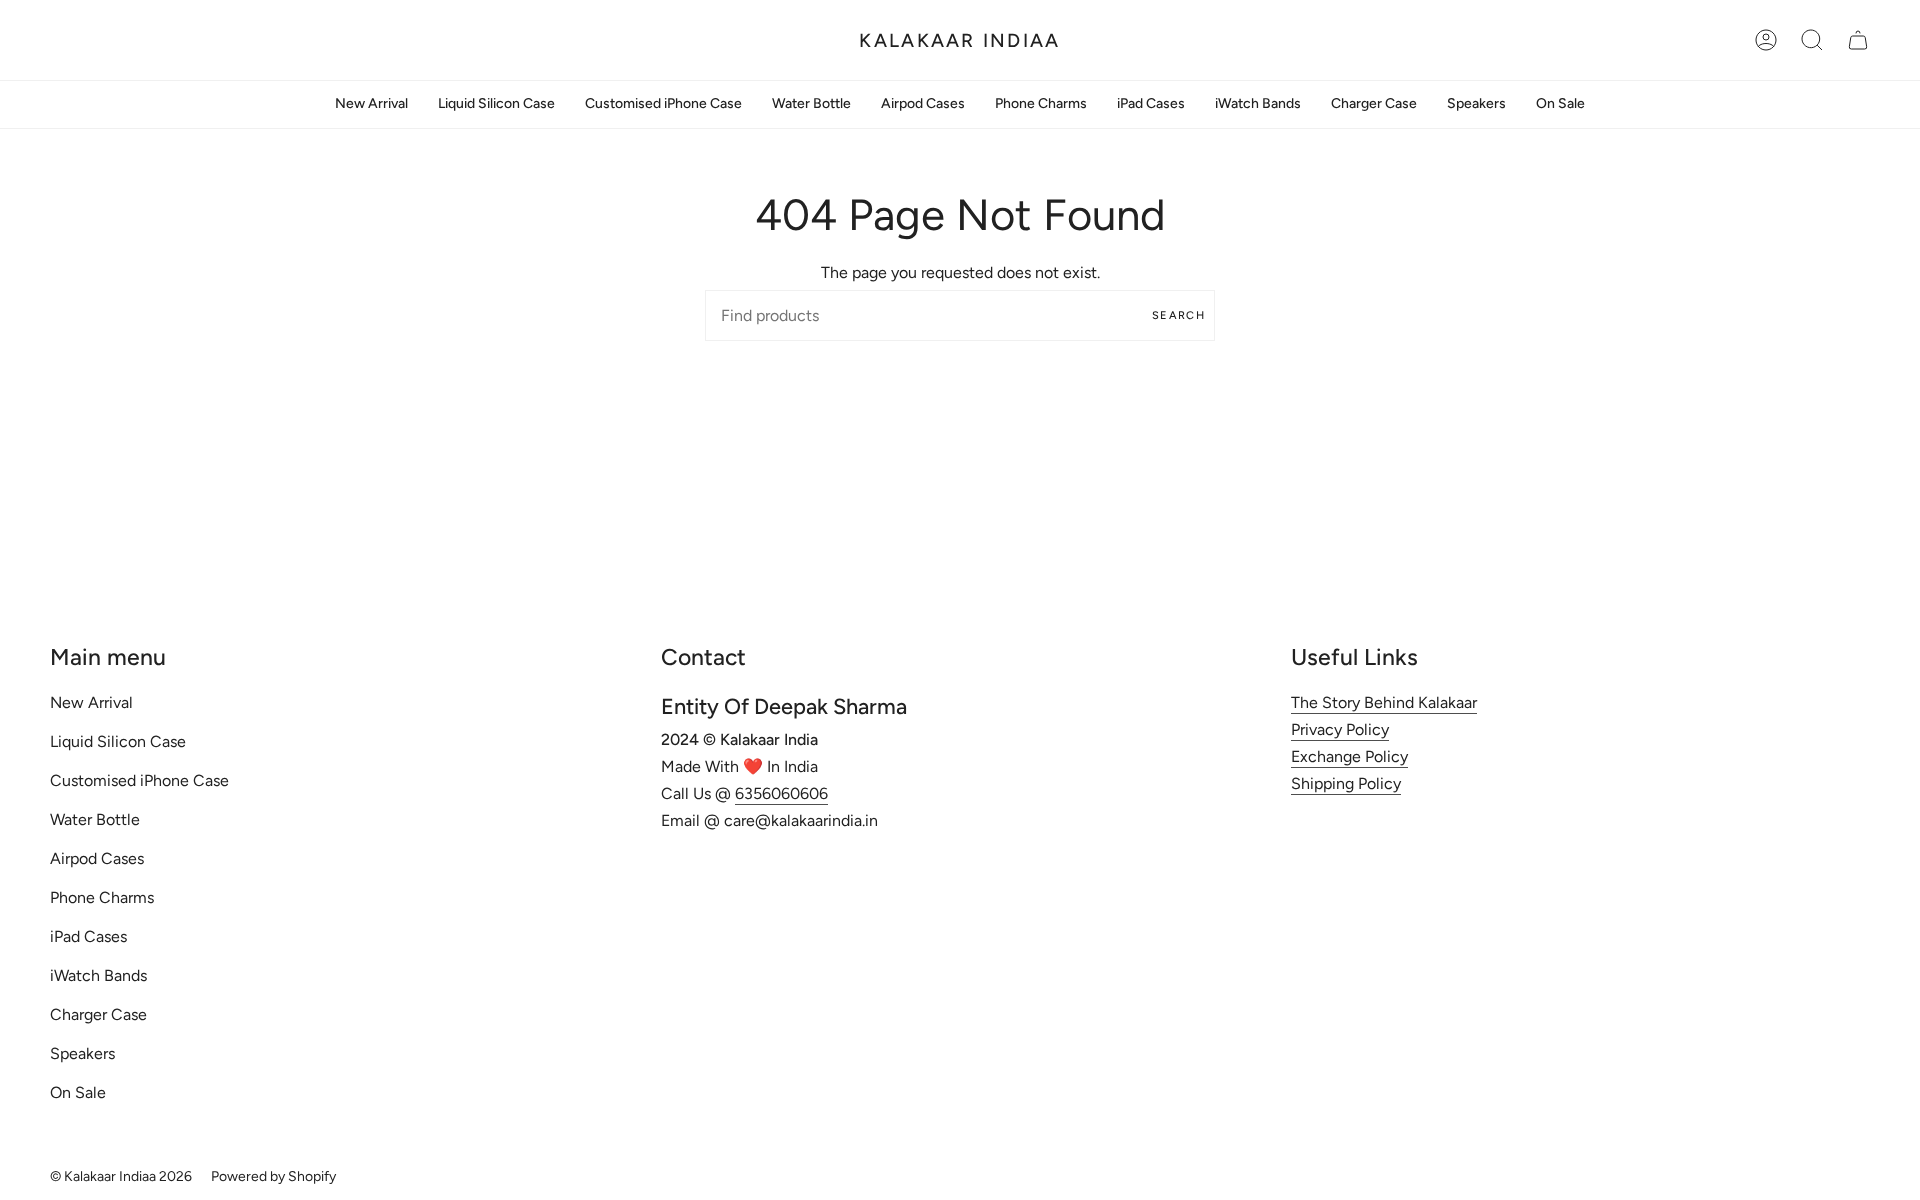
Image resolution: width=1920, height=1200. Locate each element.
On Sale (78, 1092)
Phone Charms (102, 897)
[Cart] (1858, 40)
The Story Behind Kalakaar (1384, 702)
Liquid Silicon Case (118, 741)
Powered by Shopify (273, 1176)
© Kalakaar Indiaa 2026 (121, 1176)
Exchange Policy (1349, 756)
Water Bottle (95, 819)
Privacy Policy (1340, 729)
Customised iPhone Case (139, 780)
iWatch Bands (98, 975)
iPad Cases (88, 936)
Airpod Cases (97, 858)
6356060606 (781, 793)
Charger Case (98, 1014)
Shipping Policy (1346, 783)
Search (1178, 315)
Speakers (82, 1053)
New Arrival (91, 702)
